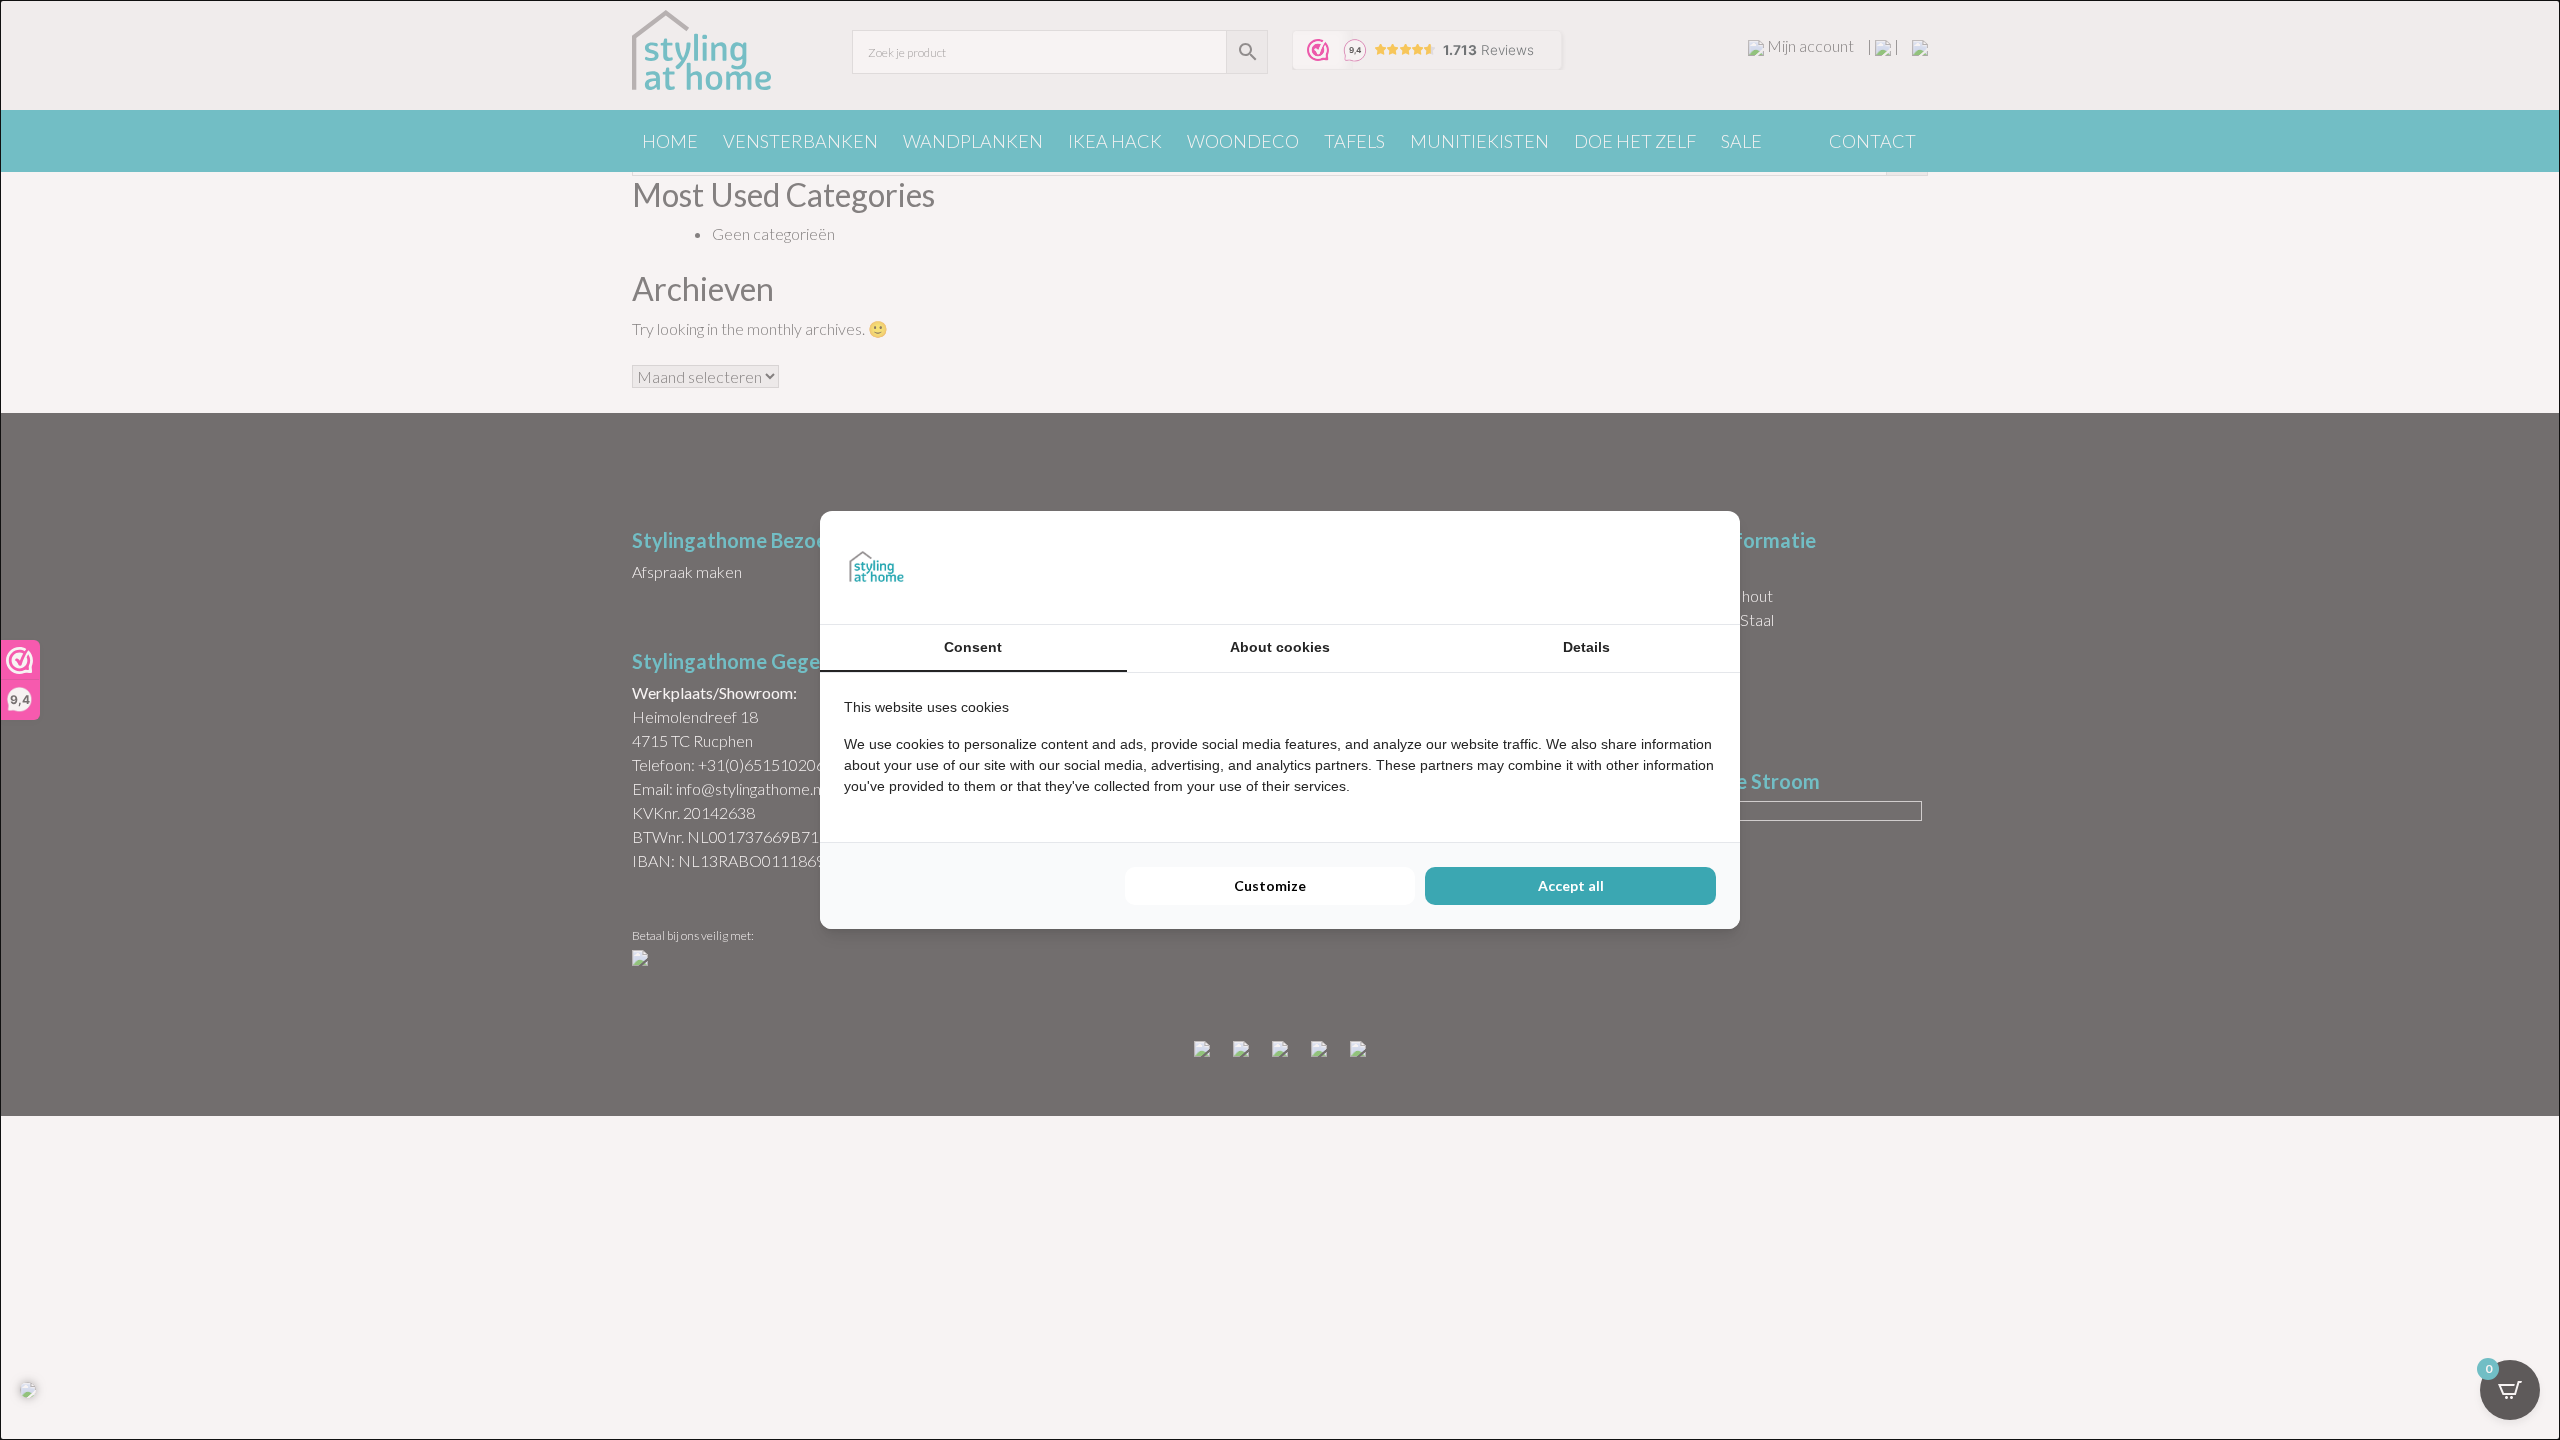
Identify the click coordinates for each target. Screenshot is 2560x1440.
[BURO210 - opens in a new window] (1641, 567)
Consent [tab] (973, 647)
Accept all (1571, 885)
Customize (1270, 885)
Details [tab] (1586, 647)
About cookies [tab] (1280, 647)
